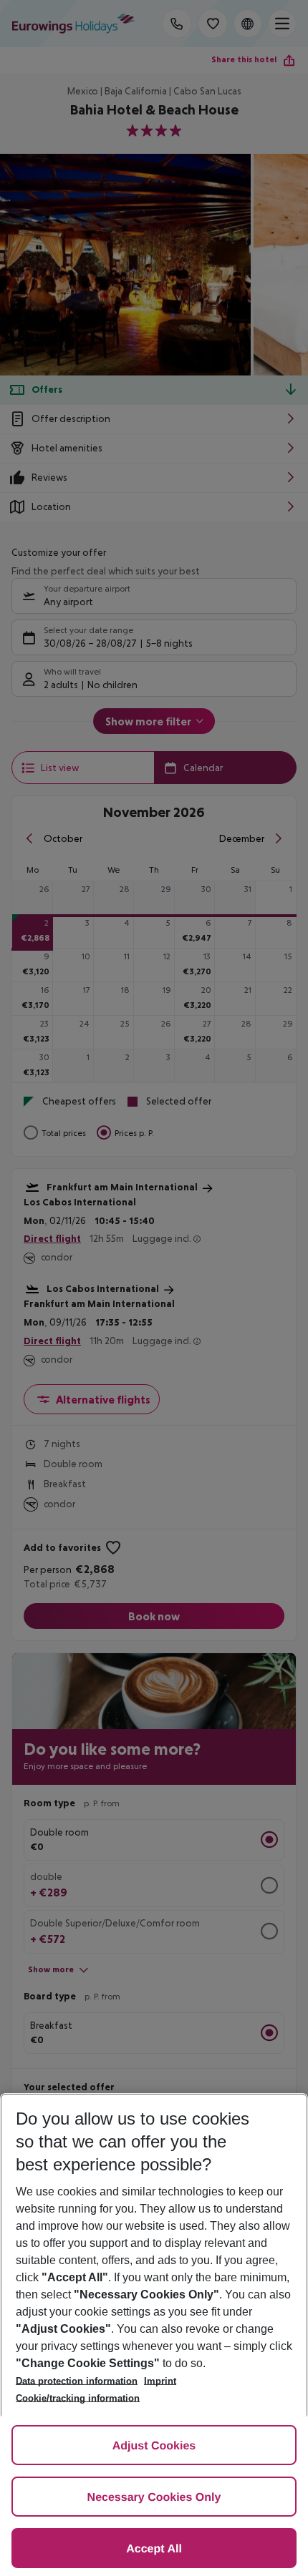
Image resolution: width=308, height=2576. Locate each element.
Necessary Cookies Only (154, 2498)
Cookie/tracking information (78, 2398)
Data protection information (77, 2381)
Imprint (160, 2381)
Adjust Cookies (154, 2446)
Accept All (154, 2549)
